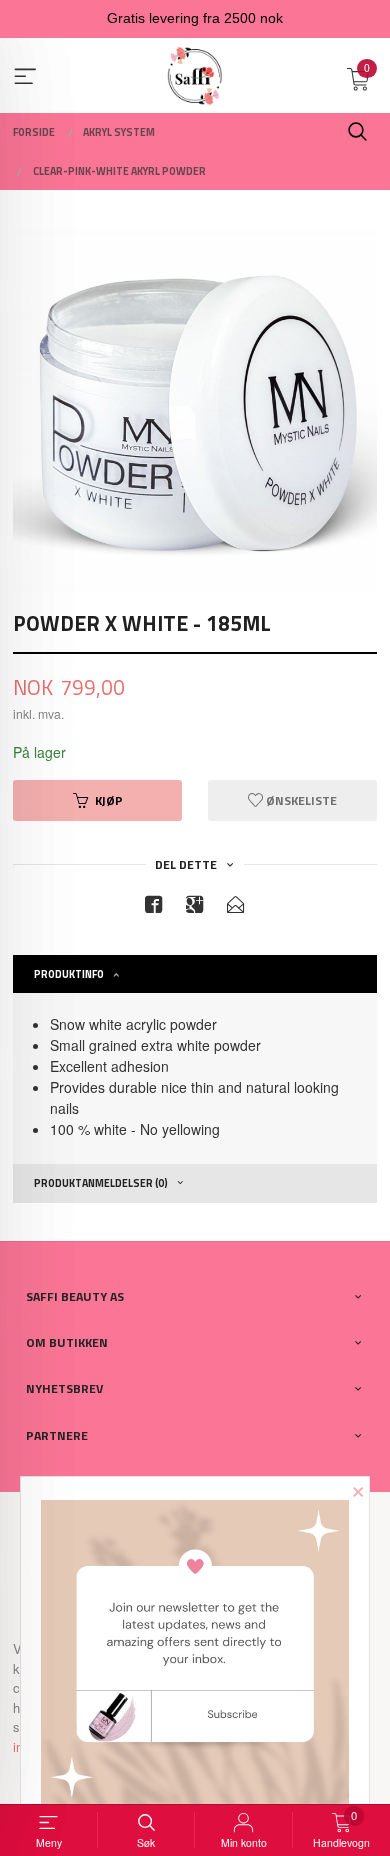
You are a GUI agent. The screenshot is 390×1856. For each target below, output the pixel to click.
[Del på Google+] (195, 907)
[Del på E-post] (236, 907)
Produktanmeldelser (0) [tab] (101, 1183)
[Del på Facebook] (154, 907)
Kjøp (109, 800)
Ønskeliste (300, 800)
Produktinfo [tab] (69, 974)
